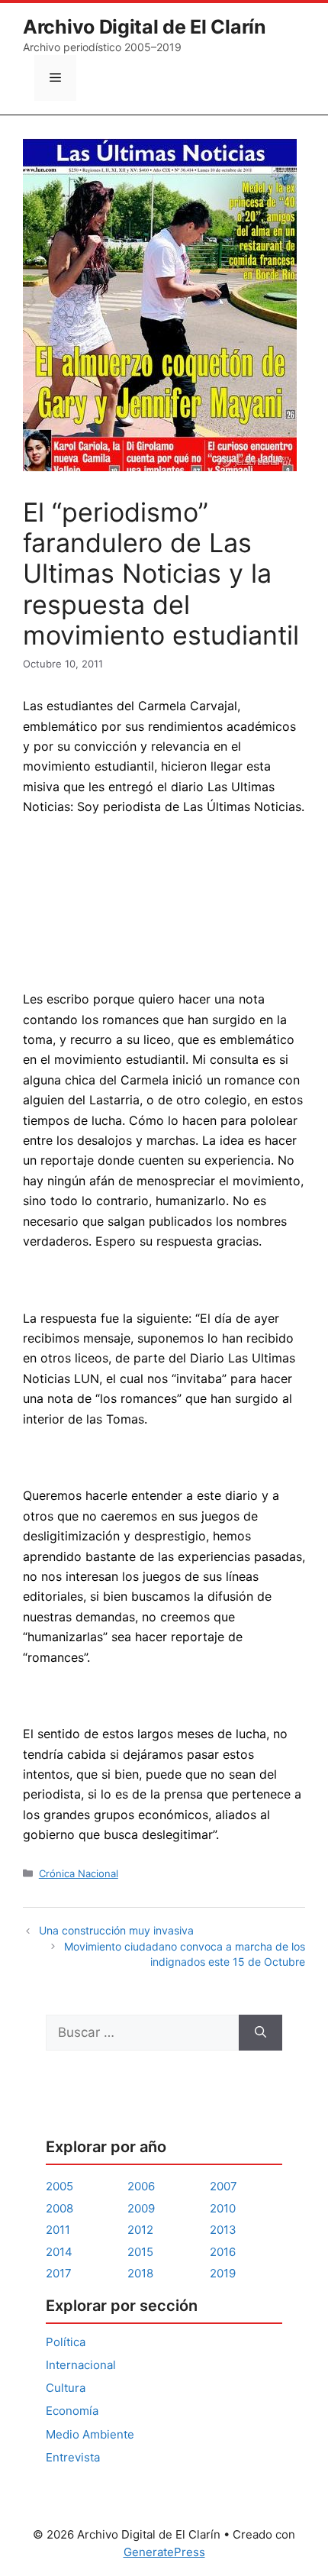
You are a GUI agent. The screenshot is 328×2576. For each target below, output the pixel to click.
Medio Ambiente (90, 2434)
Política (66, 2342)
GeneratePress (164, 2552)
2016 (223, 2252)
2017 (59, 2273)
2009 (141, 2208)
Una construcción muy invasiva (116, 1930)
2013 (223, 2230)
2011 (58, 2230)
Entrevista (73, 2457)
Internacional (81, 2365)
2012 (140, 2230)
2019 (223, 2273)
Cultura (66, 2388)
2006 (141, 2186)
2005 (59, 2186)
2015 (140, 2252)
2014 (59, 2252)
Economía (72, 2411)
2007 (223, 2186)
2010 (223, 2208)
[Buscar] (260, 2033)
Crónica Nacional (79, 1873)
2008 (59, 2208)
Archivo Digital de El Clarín (145, 27)
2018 (140, 2273)
